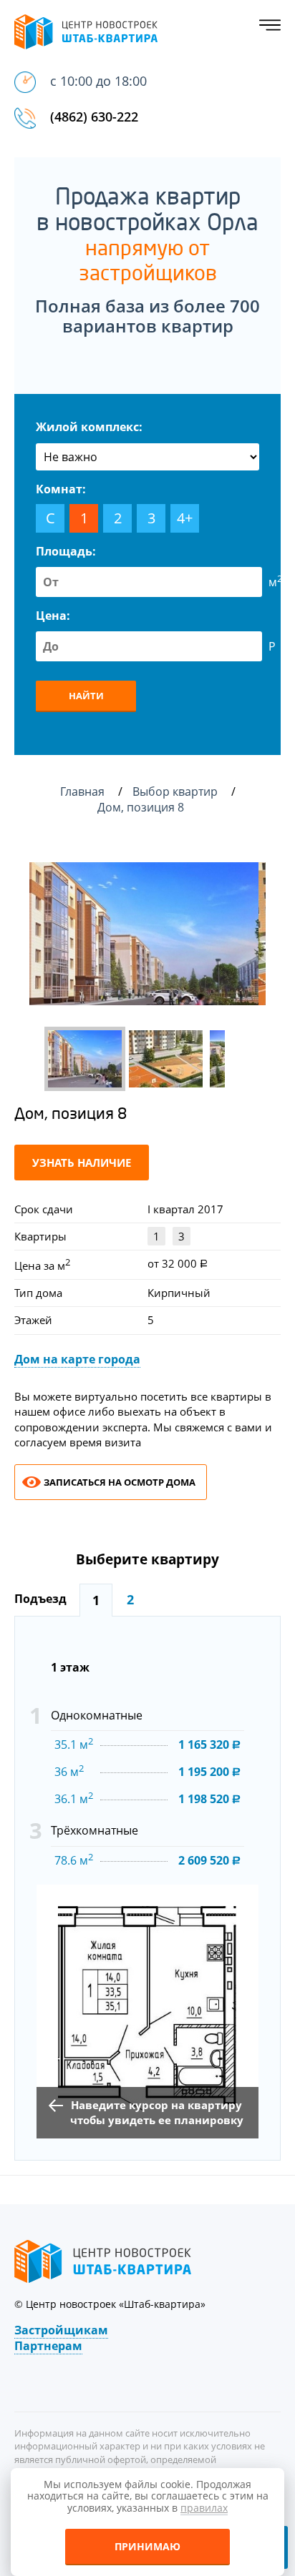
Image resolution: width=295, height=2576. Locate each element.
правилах (204, 2508)
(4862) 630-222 (94, 117)
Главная (82, 791)
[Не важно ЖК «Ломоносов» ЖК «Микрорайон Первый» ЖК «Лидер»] (147, 457)
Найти (86, 696)
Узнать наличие (82, 1163)
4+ (185, 518)
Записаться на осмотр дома (120, 1482)
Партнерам (48, 2346)
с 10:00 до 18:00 (98, 81)
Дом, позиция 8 (142, 807)
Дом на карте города (77, 1359)
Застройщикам (61, 2330)
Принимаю (147, 2546)
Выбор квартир (176, 791)
